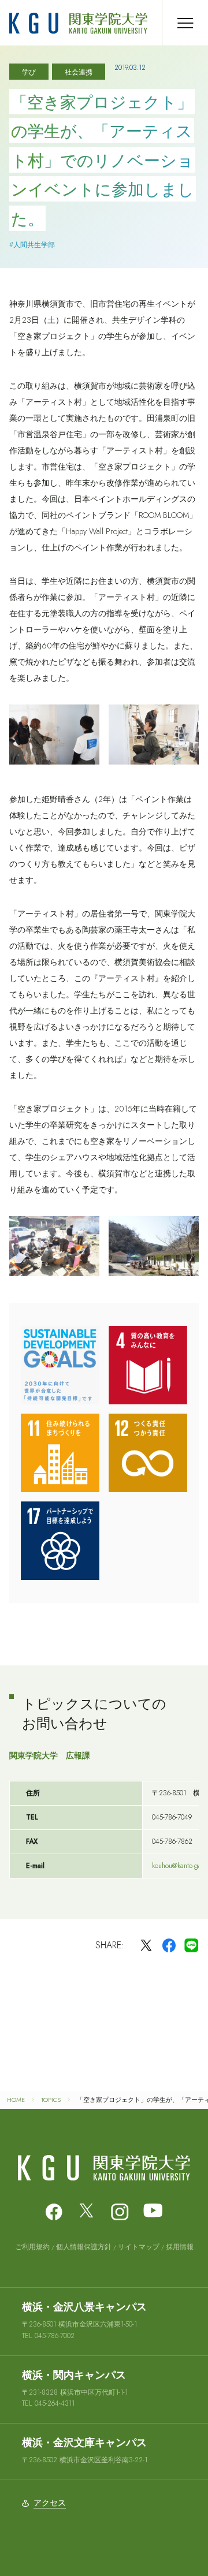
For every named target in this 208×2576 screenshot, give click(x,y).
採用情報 (180, 2247)
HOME (16, 2100)
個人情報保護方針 (84, 2247)
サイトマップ (139, 2247)
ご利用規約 (32, 2247)
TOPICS (51, 2100)
